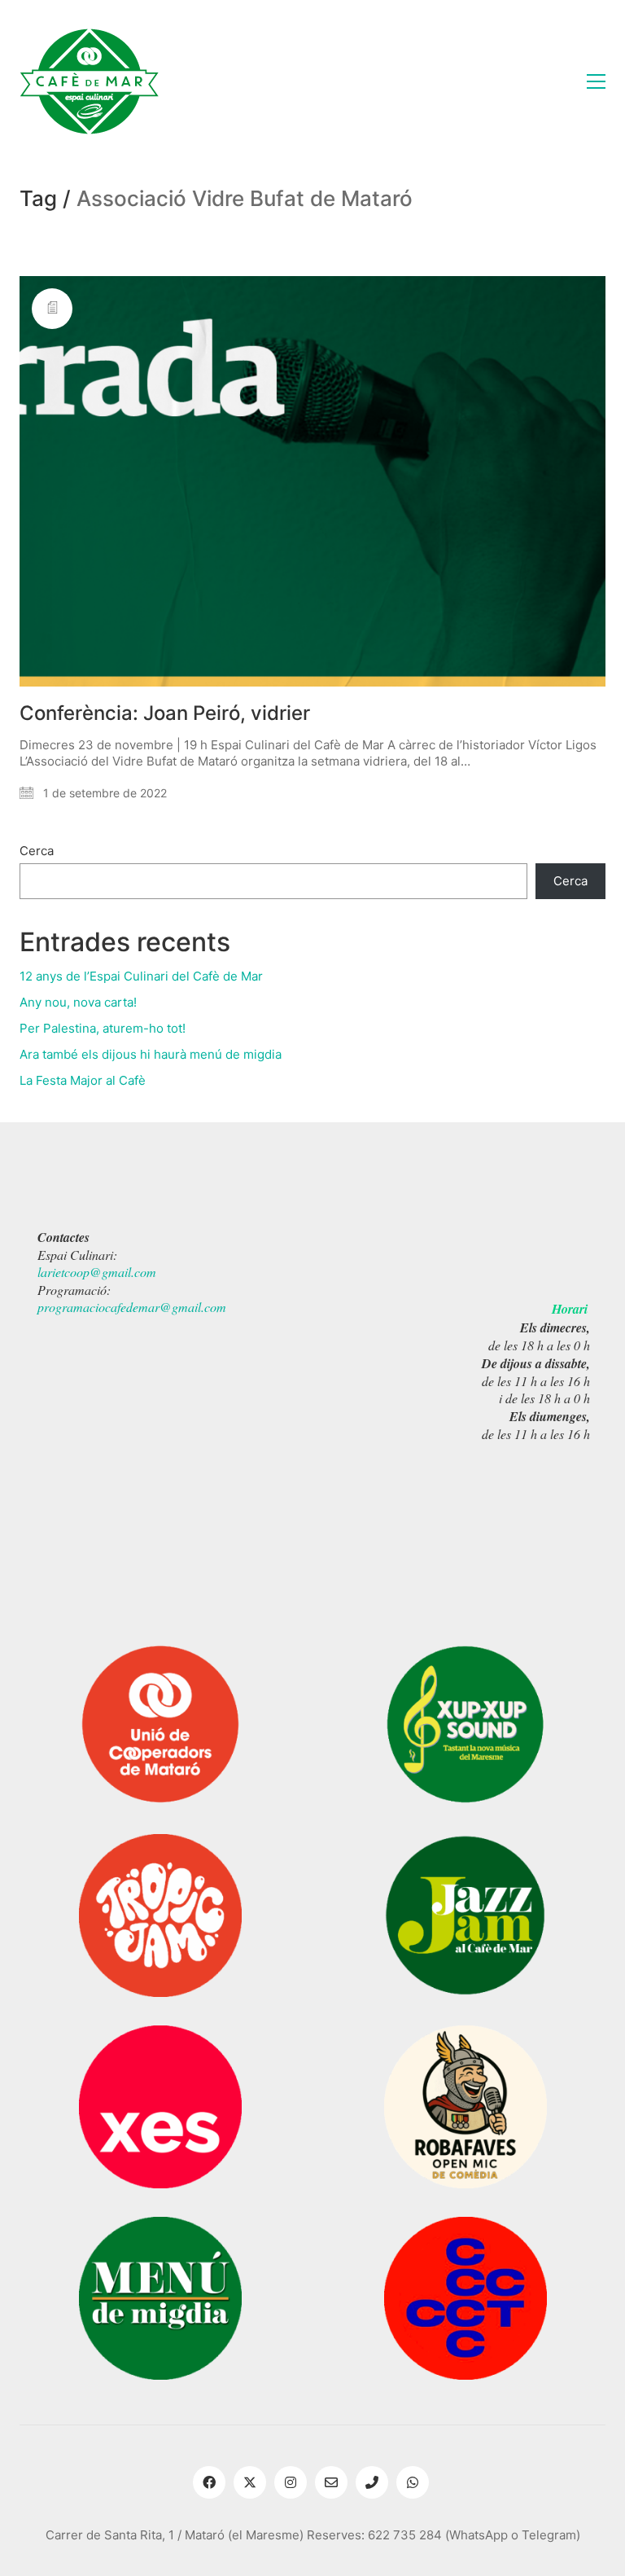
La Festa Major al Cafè (83, 1080)
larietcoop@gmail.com (97, 1272)
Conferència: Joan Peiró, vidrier (165, 713)
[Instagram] (291, 2482)
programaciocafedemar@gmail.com (132, 1307)
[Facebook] (209, 2482)
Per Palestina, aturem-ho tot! (103, 1028)
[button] (596, 81)
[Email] (331, 2482)
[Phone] (372, 2482)
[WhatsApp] (413, 2482)
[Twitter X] (250, 2482)
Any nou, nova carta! (78, 1002)
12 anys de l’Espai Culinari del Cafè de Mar (141, 976)
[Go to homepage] (89, 81)
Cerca (37, 851)
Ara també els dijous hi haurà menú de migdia (151, 1054)
